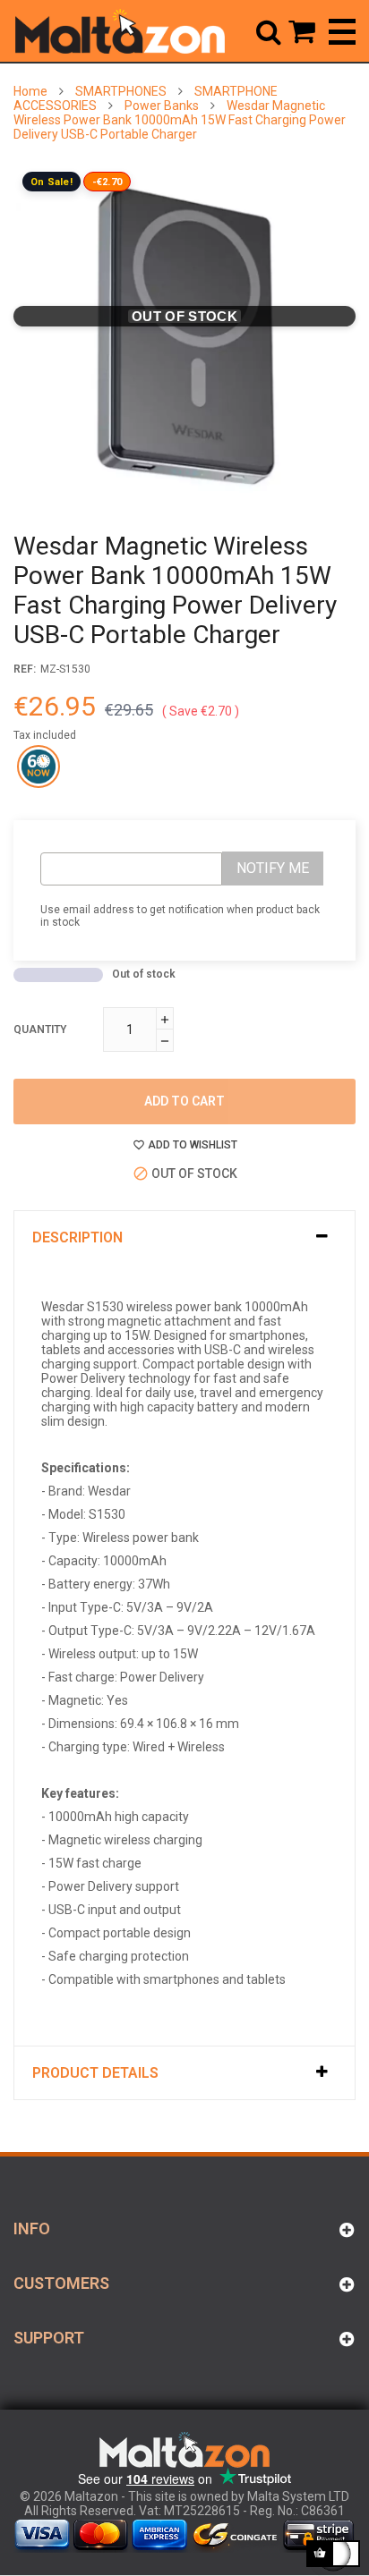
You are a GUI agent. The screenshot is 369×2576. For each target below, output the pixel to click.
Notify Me (273, 868)
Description (77, 1237)
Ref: (25, 669)
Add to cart (184, 1101)
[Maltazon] (120, 31)
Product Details (95, 2073)
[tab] (184, 1237)
